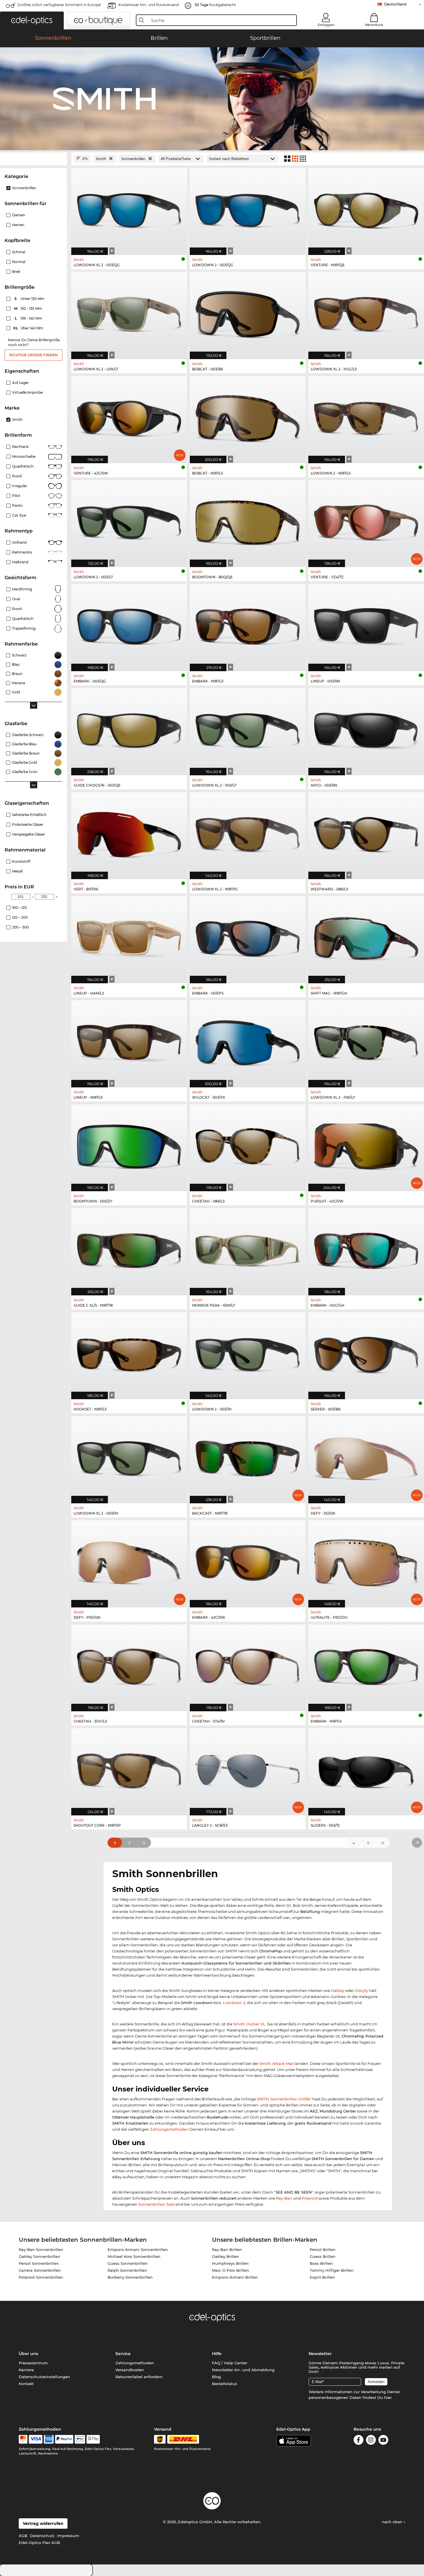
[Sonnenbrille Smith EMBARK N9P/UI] (366, 1665)
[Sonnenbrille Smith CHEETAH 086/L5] (248, 1145)
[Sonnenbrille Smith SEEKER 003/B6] (366, 1353)
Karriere (26, 2370)
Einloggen (326, 25)
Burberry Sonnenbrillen (130, 2277)
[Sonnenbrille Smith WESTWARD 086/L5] (366, 833)
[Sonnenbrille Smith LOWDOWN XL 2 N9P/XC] (248, 833)
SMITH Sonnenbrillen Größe (283, 2099)
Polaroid (310, 2198)
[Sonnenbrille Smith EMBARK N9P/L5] (248, 625)
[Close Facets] (33, 159)
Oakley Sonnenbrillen (40, 2256)
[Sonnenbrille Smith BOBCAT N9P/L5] (248, 417)
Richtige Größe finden (33, 355)
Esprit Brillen (322, 2277)
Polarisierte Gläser (28, 824)
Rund (17, 476)
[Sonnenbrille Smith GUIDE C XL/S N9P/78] (129, 1249)
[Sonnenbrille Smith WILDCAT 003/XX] (248, 1041)
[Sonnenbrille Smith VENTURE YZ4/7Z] (366, 521)
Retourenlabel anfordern (139, 2377)
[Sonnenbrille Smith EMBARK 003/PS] (248, 937)
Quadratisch (23, 466)
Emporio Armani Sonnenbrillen (138, 2249)
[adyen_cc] (23, 2439)
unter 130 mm (30, 299)
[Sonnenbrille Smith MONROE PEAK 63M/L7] (248, 1249)
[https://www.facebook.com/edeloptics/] (359, 2441)
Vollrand (19, 542)
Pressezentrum (33, 2363)
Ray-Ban (284, 2198)
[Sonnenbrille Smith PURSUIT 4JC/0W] (366, 1145)
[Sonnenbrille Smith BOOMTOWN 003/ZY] (129, 1145)
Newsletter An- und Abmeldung (243, 2370)
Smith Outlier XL (249, 2024)
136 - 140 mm (29, 318)
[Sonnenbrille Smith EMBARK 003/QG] (129, 625)
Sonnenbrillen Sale (156, 2204)
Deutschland (395, 4)
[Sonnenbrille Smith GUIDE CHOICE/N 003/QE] (129, 729)
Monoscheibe (24, 456)
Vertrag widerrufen (43, 2524)
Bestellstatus (225, 2384)
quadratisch (23, 619)
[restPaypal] (64, 2439)
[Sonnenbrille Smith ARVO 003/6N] (366, 729)
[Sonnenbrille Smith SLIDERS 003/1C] (366, 1769)
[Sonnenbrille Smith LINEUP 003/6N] (366, 625)
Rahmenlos (22, 552)
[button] (32, 20)
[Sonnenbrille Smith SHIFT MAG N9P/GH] (366, 937)
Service (123, 2354)
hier (388, 2397)
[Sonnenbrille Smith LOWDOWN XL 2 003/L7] (248, 729)
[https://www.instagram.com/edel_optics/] (371, 2441)
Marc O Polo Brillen (230, 2270)
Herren (18, 225)
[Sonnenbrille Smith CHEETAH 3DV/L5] (129, 1665)
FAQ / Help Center (230, 2363)
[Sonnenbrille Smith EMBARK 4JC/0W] (248, 1561)
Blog (216, 2377)
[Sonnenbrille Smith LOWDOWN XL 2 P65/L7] (366, 1041)
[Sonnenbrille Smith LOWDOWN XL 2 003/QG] (129, 209)
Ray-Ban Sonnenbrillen (41, 2249)
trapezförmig (24, 628)
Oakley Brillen (226, 2256)
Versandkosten (130, 2370)
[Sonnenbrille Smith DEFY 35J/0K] (366, 1457)
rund (17, 609)
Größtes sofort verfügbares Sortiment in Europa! (59, 5)
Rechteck (20, 447)
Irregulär (20, 486)
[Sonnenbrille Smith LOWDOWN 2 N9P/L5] (366, 417)
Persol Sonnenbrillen (39, 2263)
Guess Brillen (323, 2256)
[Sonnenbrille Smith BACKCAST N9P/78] (248, 1457)
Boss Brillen (321, 2263)
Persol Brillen (323, 2249)
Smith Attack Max (277, 2063)
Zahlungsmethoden (169, 2129)
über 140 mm (29, 328)
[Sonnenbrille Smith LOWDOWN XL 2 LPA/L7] (129, 313)
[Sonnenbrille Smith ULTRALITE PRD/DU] (366, 1561)
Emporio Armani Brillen (235, 2277)
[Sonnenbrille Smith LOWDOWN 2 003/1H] (248, 1353)
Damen (19, 215)
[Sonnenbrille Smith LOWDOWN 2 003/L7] (129, 521)
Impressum (68, 2536)
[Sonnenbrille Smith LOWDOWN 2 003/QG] (248, 209)
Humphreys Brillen (230, 2263)
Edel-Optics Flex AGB (39, 2543)
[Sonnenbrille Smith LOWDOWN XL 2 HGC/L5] (366, 313)
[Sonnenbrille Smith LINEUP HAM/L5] (129, 937)
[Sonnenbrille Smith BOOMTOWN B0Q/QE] (248, 521)
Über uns (28, 2354)
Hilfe (217, 2354)
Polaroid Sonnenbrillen (41, 2277)
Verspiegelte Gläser (29, 834)
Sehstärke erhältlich (29, 815)
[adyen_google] (93, 2439)
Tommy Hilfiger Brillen (332, 2270)
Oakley (338, 1990)
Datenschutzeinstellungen (44, 2377)
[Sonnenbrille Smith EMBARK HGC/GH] (366, 1249)
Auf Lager (20, 383)
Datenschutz (42, 2536)
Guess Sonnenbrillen (128, 2263)
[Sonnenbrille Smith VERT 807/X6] (129, 833)
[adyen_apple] (80, 2439)
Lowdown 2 (234, 2003)
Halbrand (20, 562)
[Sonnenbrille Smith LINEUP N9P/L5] (129, 1041)
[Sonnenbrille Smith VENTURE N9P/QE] (366, 209)
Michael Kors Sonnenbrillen (134, 2256)
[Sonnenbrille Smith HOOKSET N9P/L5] (129, 1353)
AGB (23, 2536)
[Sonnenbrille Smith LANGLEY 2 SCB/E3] (248, 1769)
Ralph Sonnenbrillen (127, 2270)
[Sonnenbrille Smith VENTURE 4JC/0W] (129, 417)
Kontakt (26, 2384)
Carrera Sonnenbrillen (40, 2270)
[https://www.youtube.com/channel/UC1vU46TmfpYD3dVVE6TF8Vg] (383, 2441)
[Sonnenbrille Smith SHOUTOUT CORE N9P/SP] (129, 1769)
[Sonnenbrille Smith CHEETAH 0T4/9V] (248, 1665)
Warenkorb (374, 25)
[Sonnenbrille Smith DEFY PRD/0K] (129, 1561)
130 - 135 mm (29, 308)
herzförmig (22, 589)
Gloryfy (361, 1990)
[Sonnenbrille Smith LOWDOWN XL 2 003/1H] (129, 1457)
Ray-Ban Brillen (227, 2249)
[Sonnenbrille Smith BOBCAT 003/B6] (248, 313)
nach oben (393, 2522)
